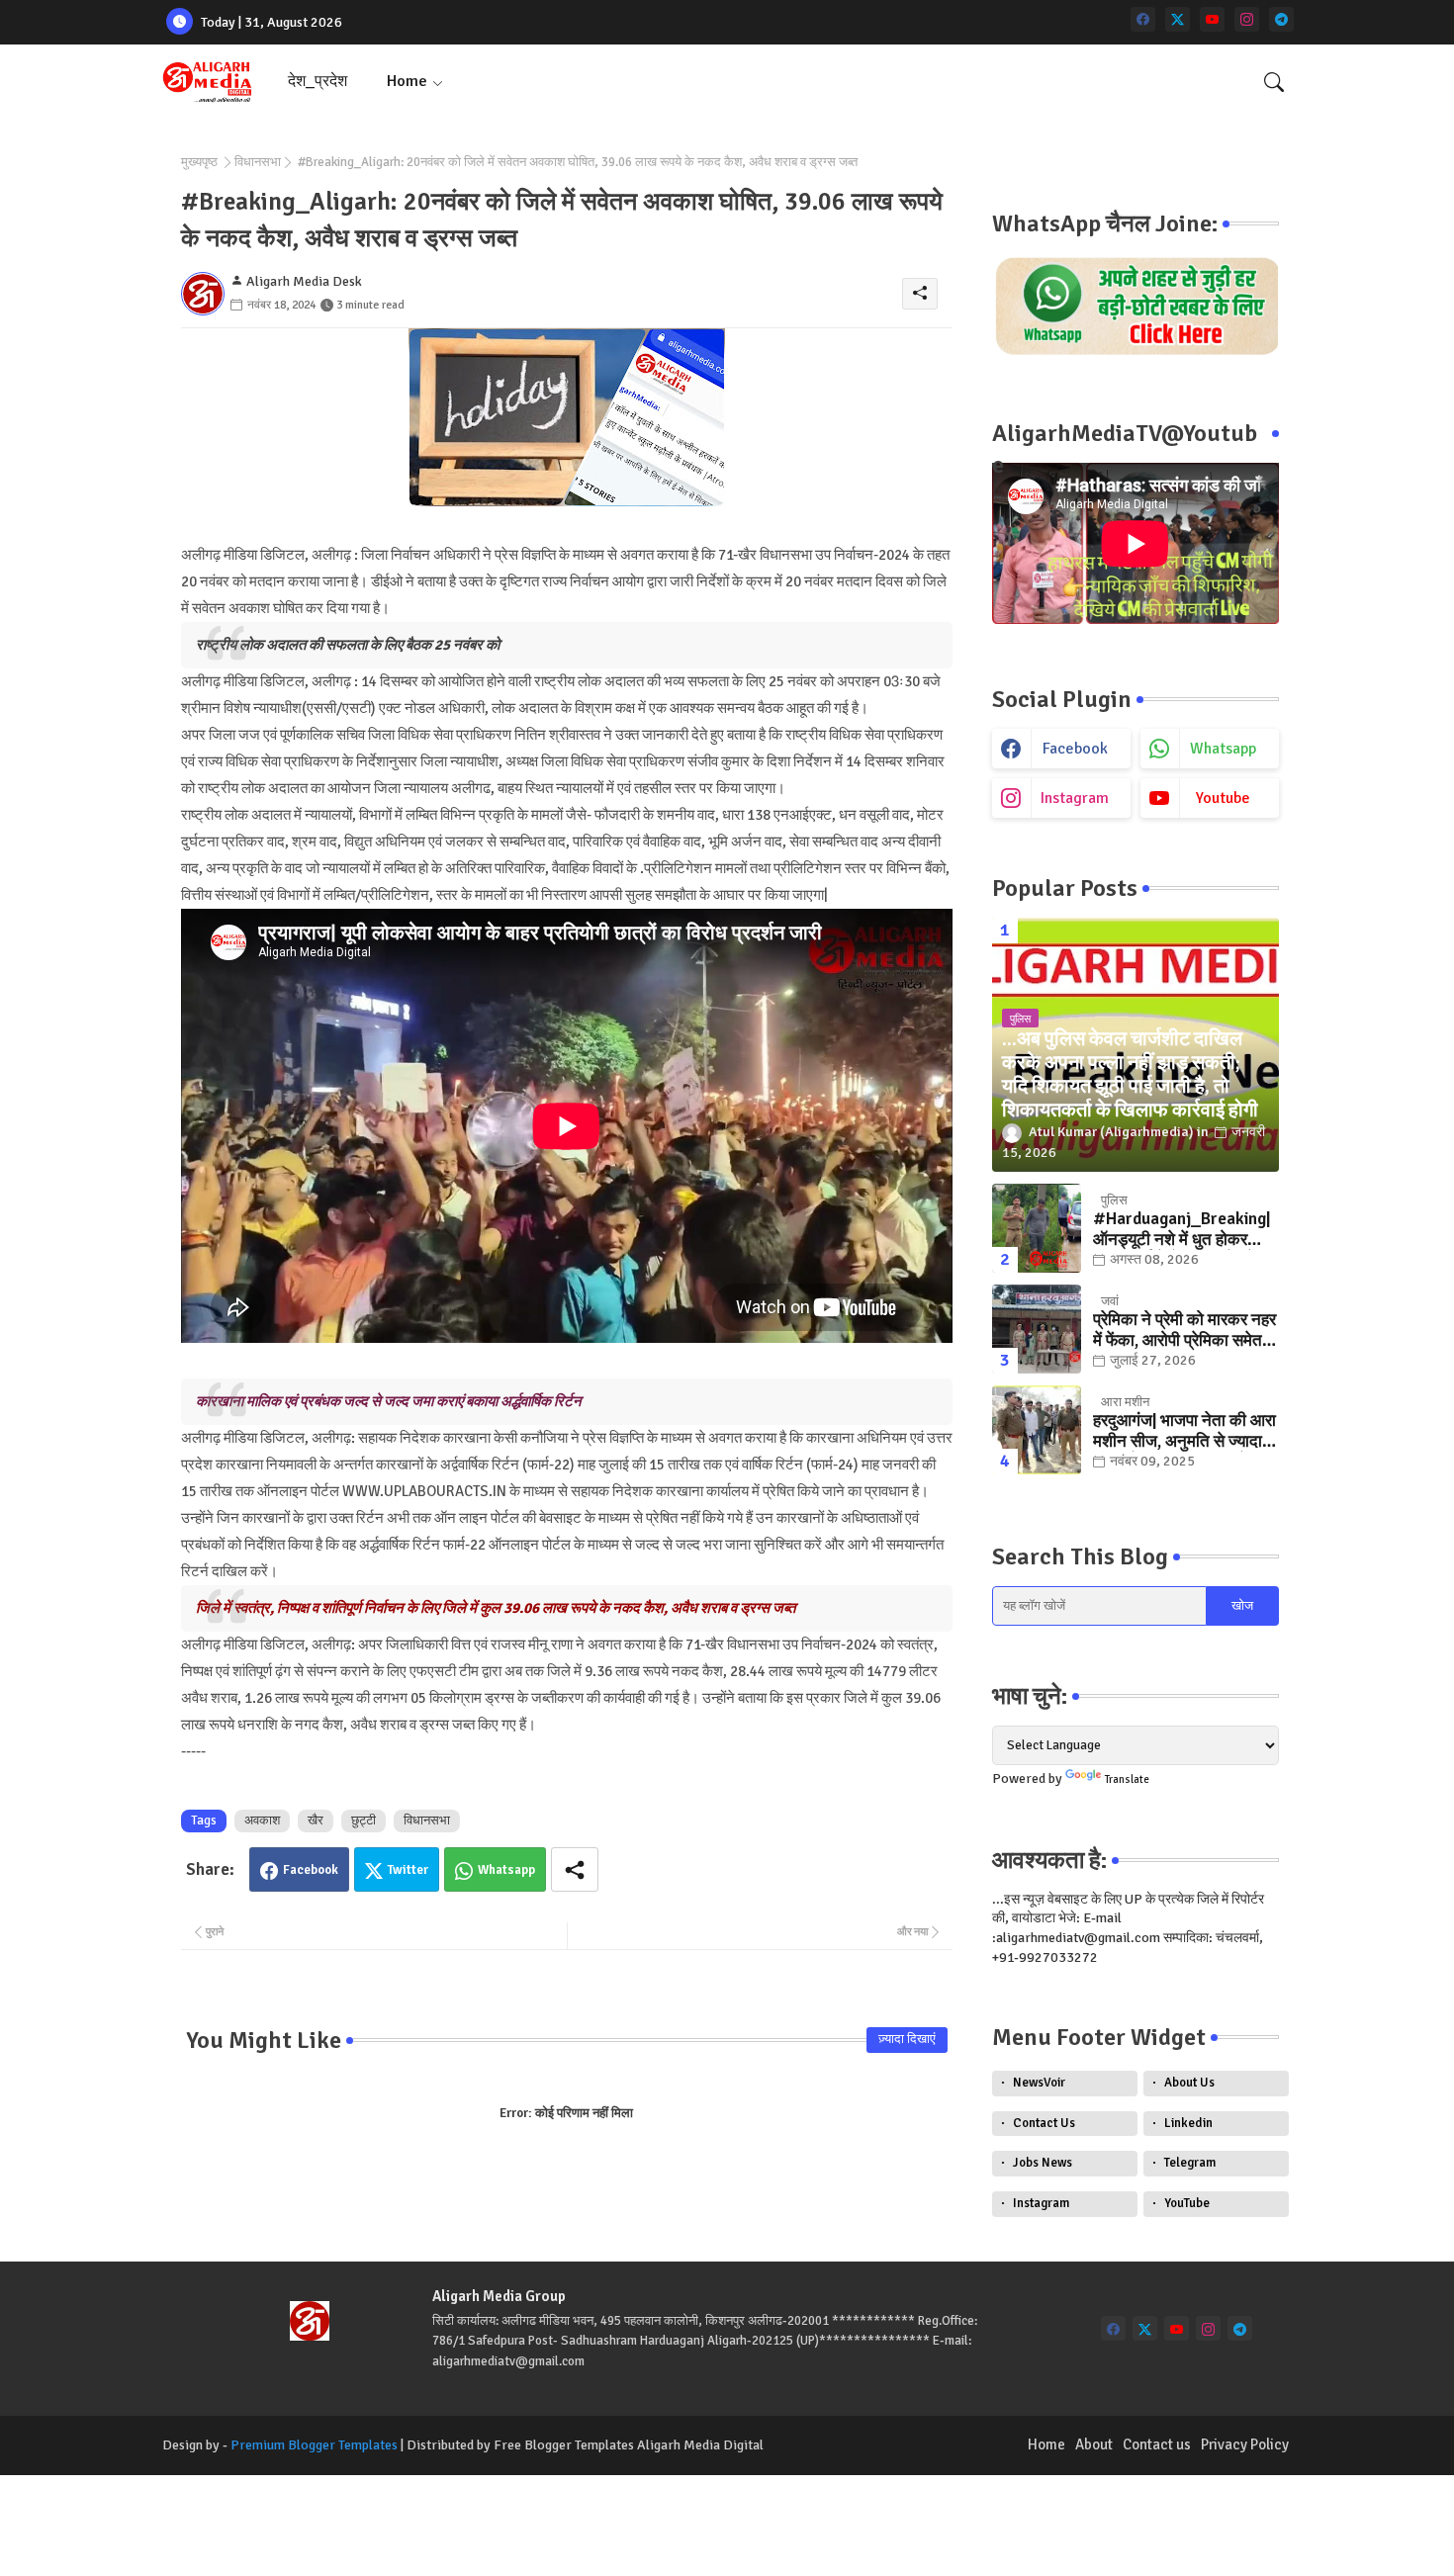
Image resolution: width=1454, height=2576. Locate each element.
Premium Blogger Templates (314, 2445)
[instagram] (1247, 19)
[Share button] (575, 1869)
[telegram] (1281, 19)
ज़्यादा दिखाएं (907, 2039)
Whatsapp (506, 1870)
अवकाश (262, 1821)
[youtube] (1212, 19)
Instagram (1041, 2203)
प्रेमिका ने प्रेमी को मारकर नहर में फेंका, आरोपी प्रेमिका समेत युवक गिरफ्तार (1184, 1331)
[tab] (318, 82)
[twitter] (1178, 19)
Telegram (1190, 2163)
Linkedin (1188, 2123)
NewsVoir (1039, 2083)
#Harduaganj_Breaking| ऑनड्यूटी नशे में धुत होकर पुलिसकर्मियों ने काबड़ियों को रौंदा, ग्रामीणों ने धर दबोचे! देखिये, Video (1181, 1230)
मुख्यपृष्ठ (199, 162)
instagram (1075, 798)
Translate (1127, 1779)
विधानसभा (258, 162)
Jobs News (1043, 2163)
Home (407, 81)
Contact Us (1044, 2123)
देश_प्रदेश (318, 81)
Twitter (408, 1870)
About (1094, 2444)
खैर (316, 1821)
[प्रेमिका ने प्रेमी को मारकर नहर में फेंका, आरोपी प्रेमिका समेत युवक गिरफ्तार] (1037, 1329)
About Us (1189, 2083)
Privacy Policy (1245, 2444)
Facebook (311, 1870)
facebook (1075, 749)
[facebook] (1143, 19)
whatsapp (1223, 749)
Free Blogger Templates (564, 2445)
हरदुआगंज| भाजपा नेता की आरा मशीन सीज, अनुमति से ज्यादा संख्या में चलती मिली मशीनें (1184, 1431)
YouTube (1187, 2203)
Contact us (1157, 2444)
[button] (1274, 82)
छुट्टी (363, 1821)
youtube (1223, 798)
